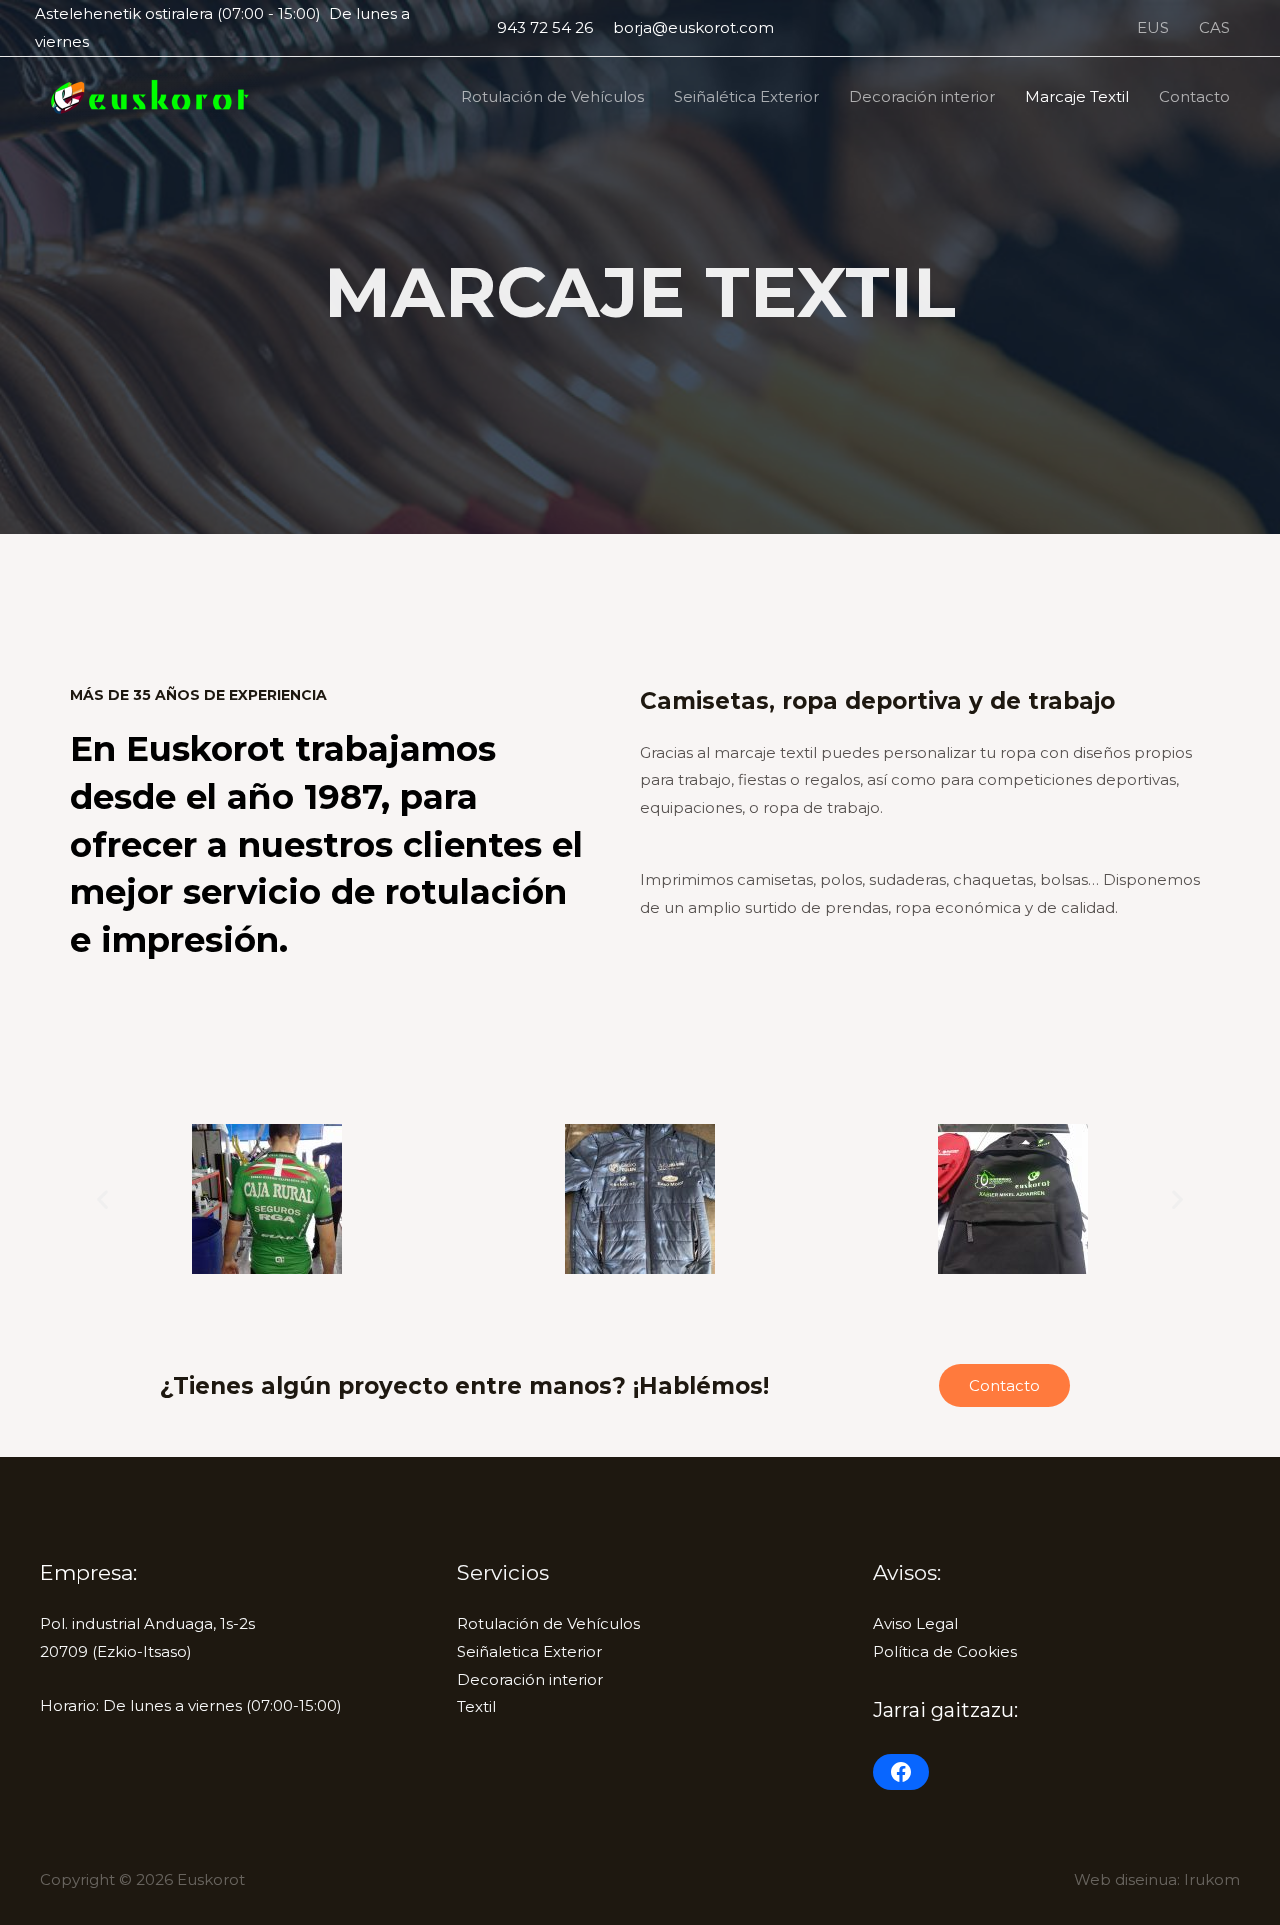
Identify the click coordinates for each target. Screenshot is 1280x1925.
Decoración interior (922, 96)
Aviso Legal (915, 1623)
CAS (1214, 27)
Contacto (1194, 96)
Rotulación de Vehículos (552, 96)
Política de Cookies (945, 1651)
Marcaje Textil (1077, 96)
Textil (476, 1706)
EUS (1153, 27)
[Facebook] (901, 1772)
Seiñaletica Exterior (529, 1651)
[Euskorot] (147, 95)
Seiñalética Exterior (746, 96)
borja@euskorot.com (693, 27)
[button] (102, 1199)
